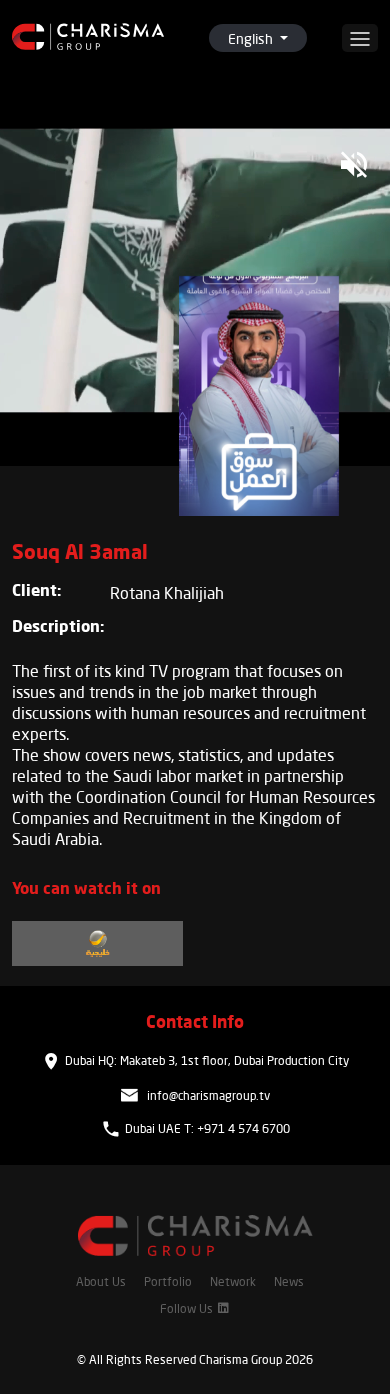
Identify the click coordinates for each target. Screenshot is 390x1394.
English (252, 38)
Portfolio (168, 1281)
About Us (101, 1281)
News (289, 1281)
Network (233, 1281)
